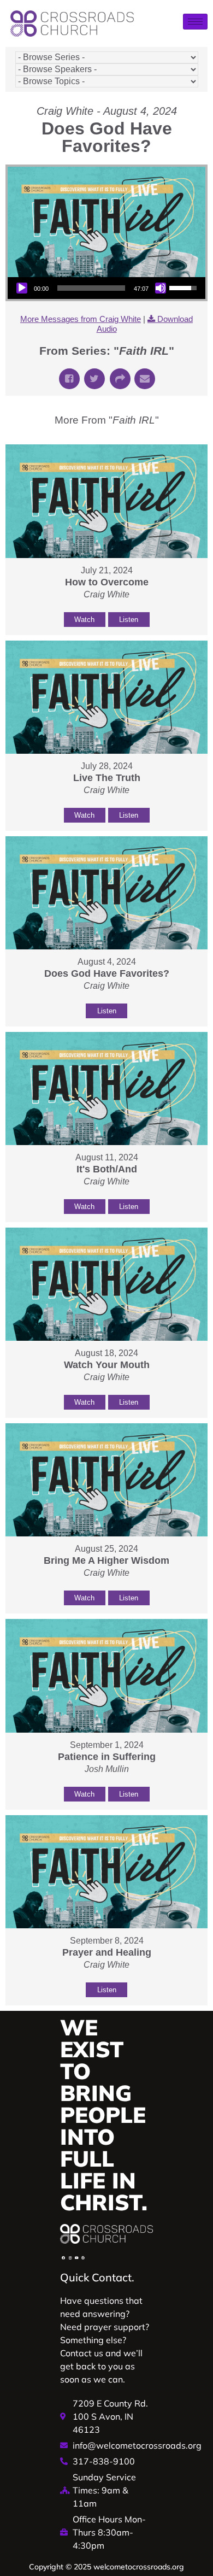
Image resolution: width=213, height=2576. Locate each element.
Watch (84, 620)
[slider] (91, 288)
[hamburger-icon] (195, 22)
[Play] (22, 288)
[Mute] (161, 288)
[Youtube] (76, 2258)
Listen (129, 620)
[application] (106, 288)
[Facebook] (63, 2258)
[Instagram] (70, 2258)
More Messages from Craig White (81, 319)
